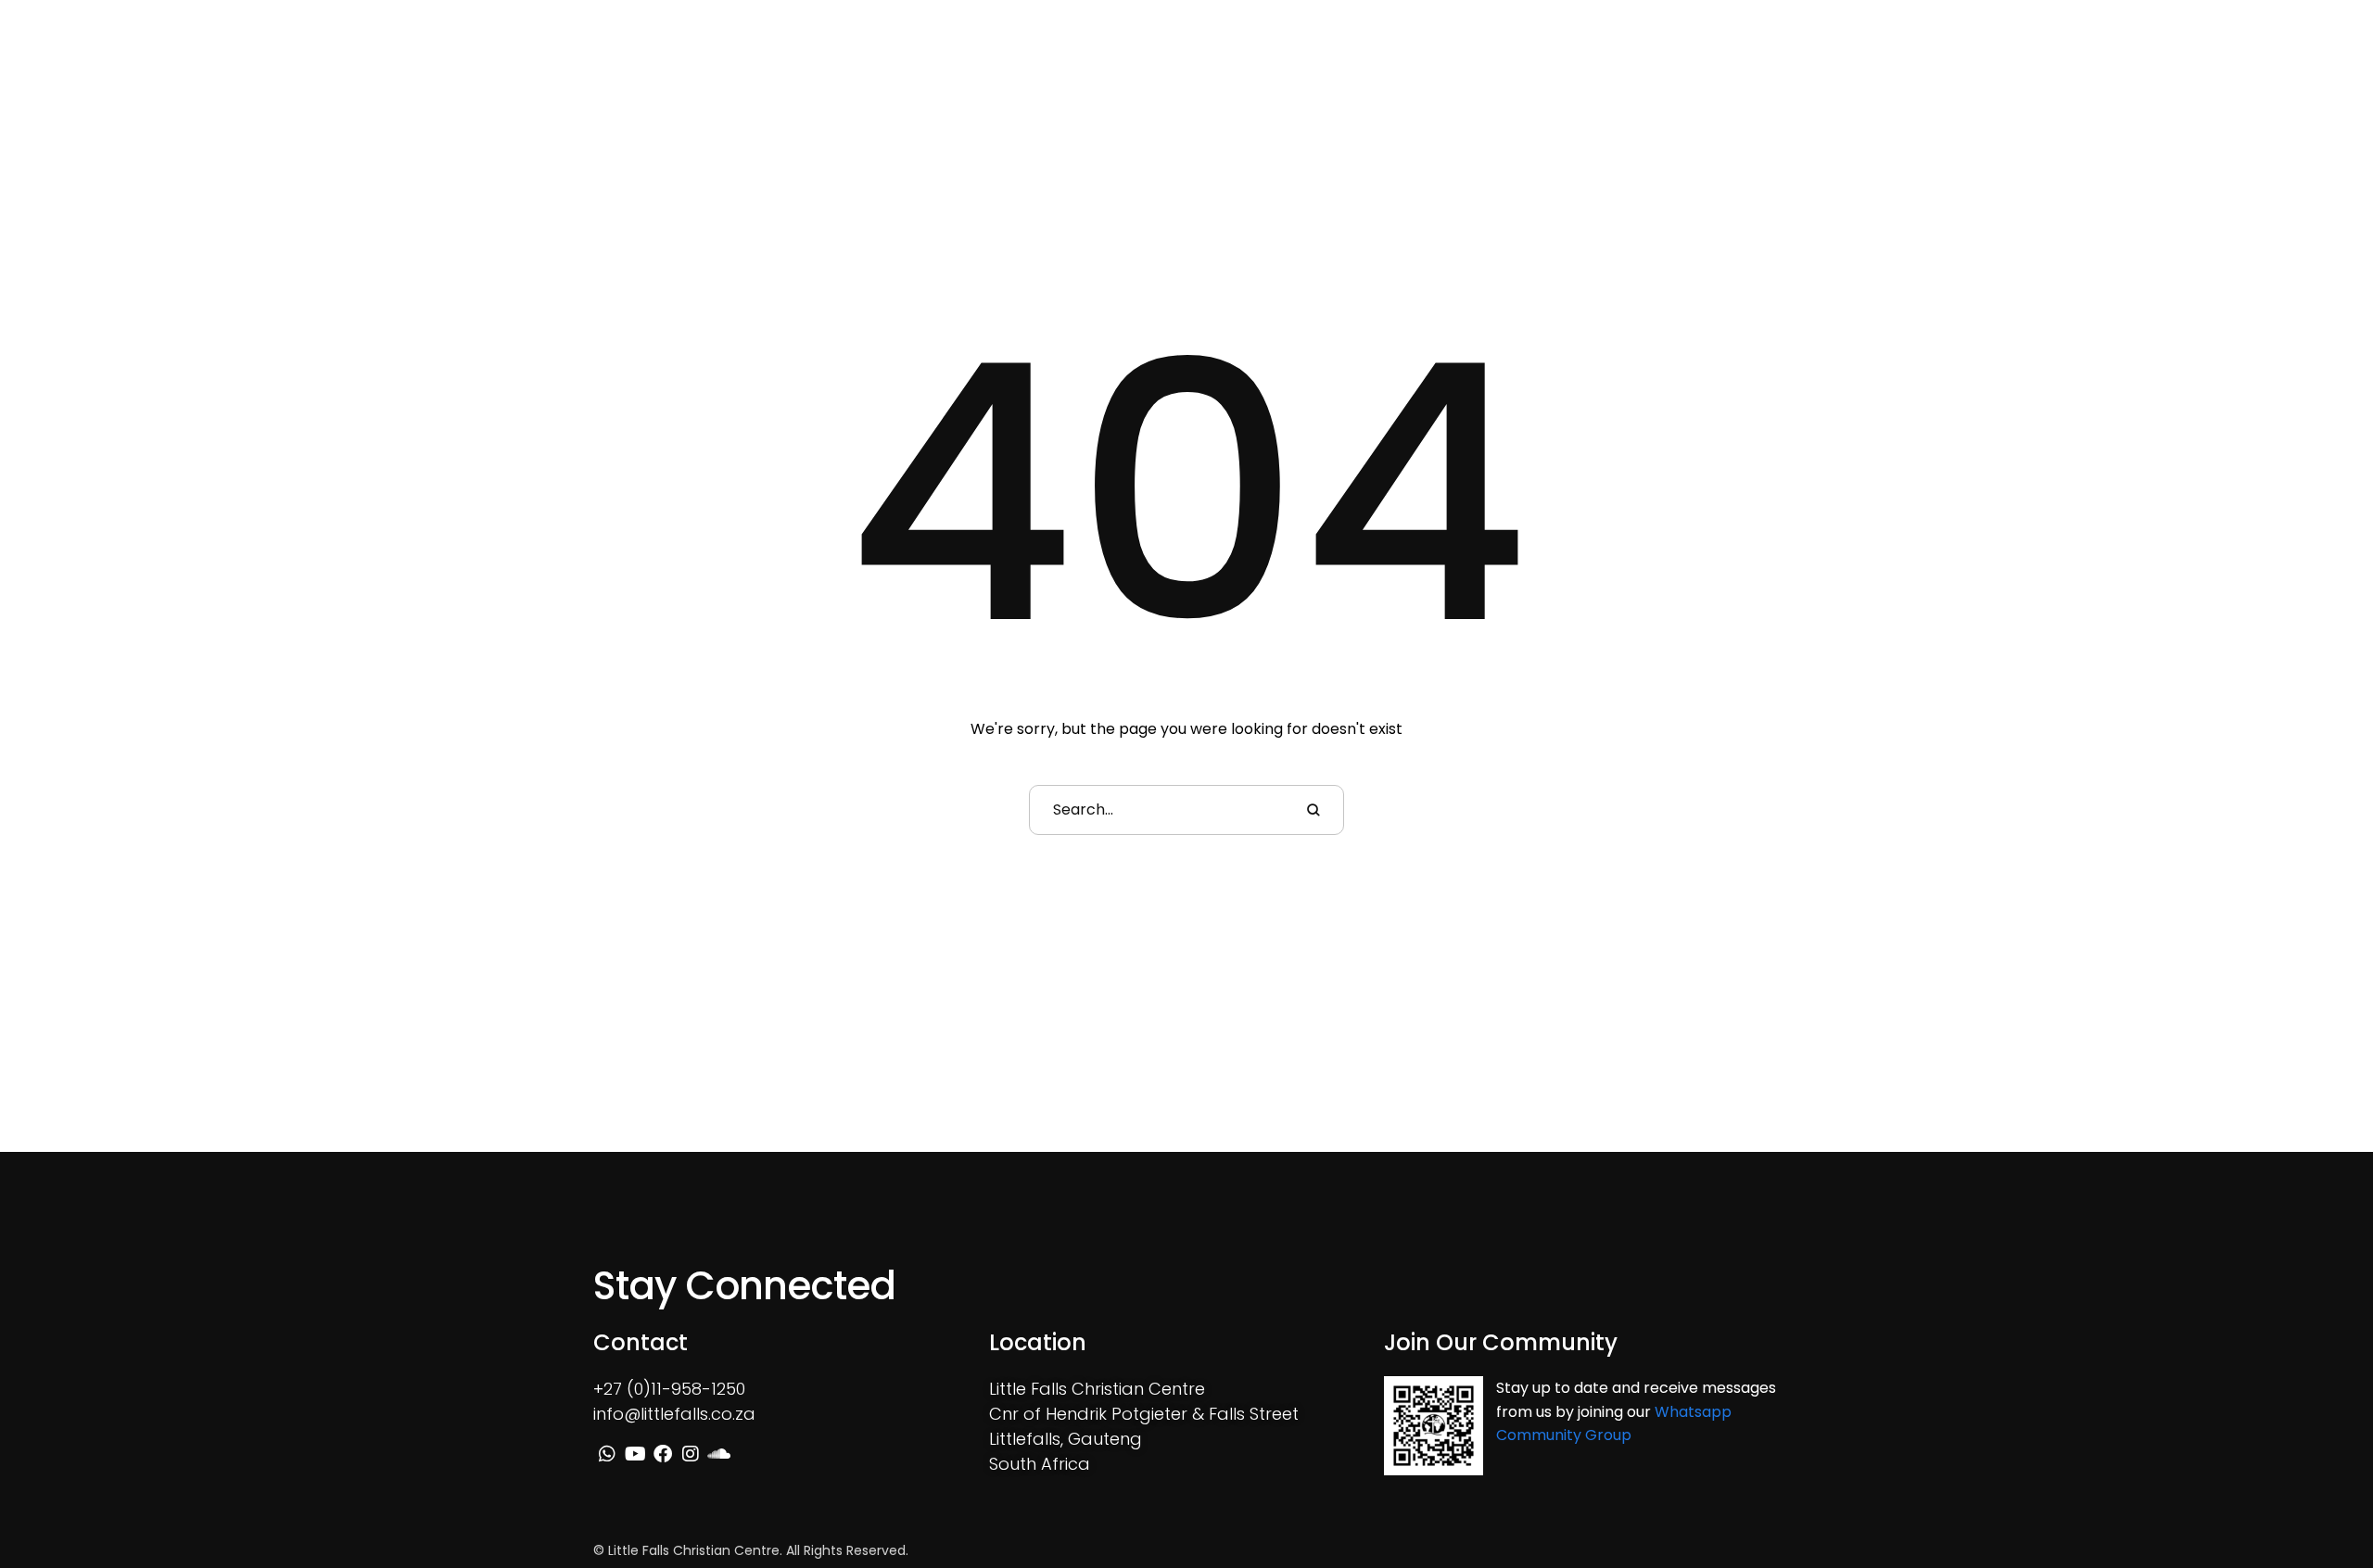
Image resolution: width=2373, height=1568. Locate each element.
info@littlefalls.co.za (674, 1414)
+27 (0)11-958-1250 (669, 1389)
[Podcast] (2177, 59)
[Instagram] (2124, 59)
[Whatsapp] (2043, 59)
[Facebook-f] (2097, 59)
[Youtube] (2070, 59)
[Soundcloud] (2151, 59)
